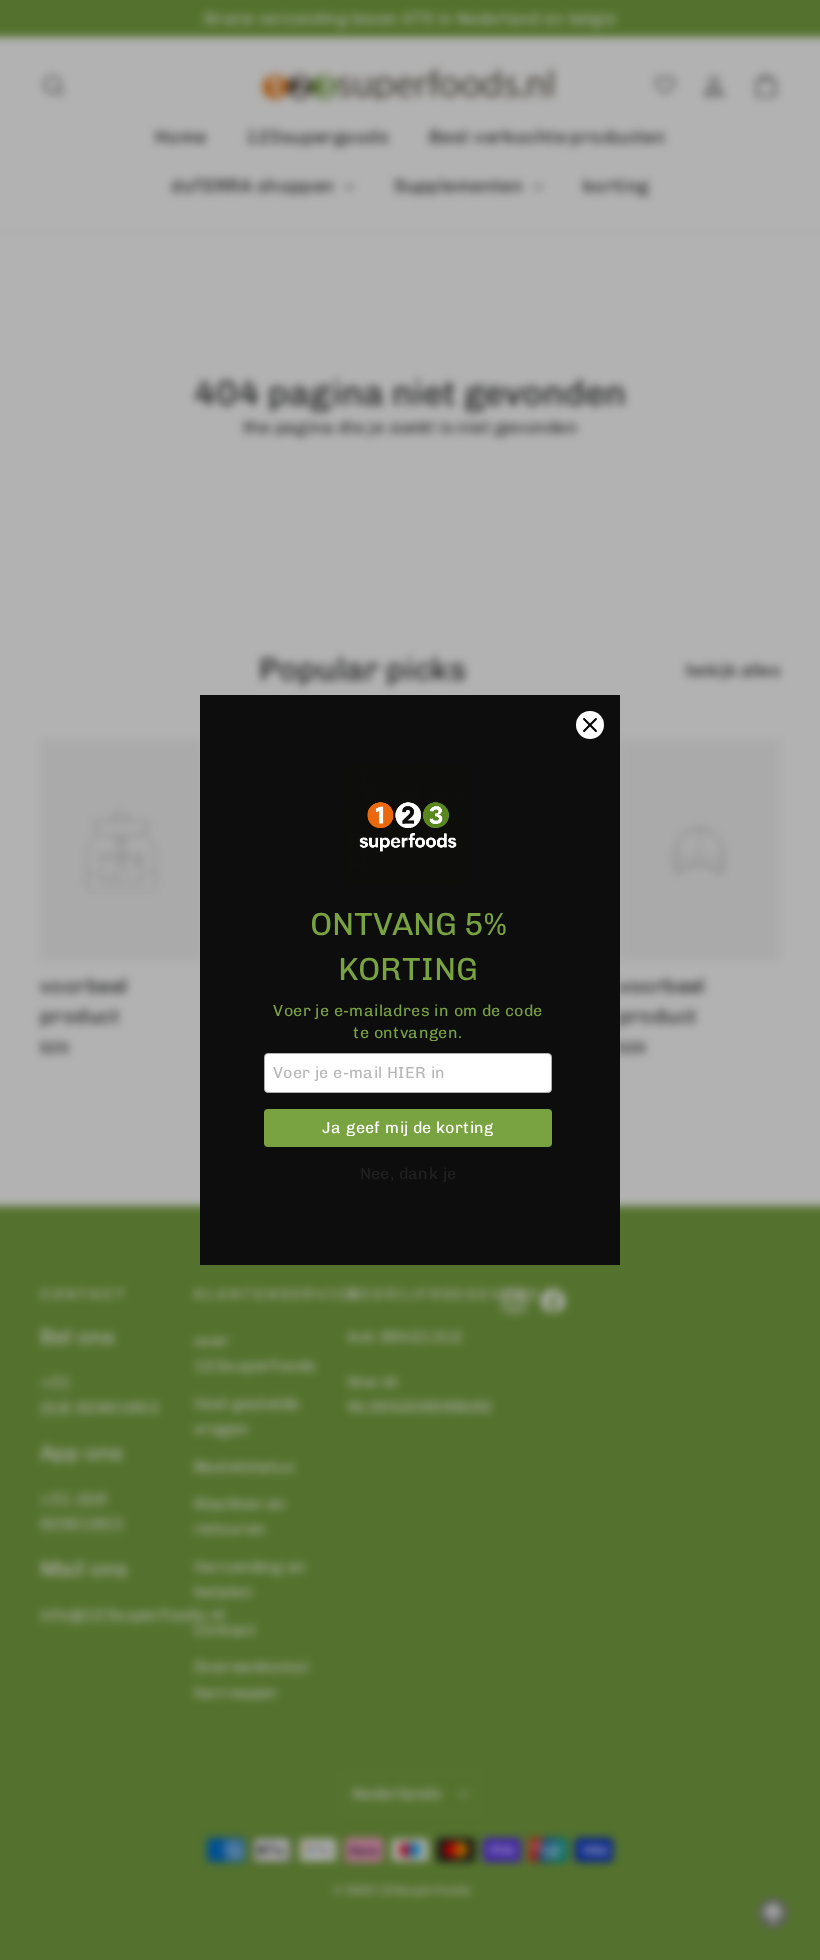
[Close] (590, 725)
